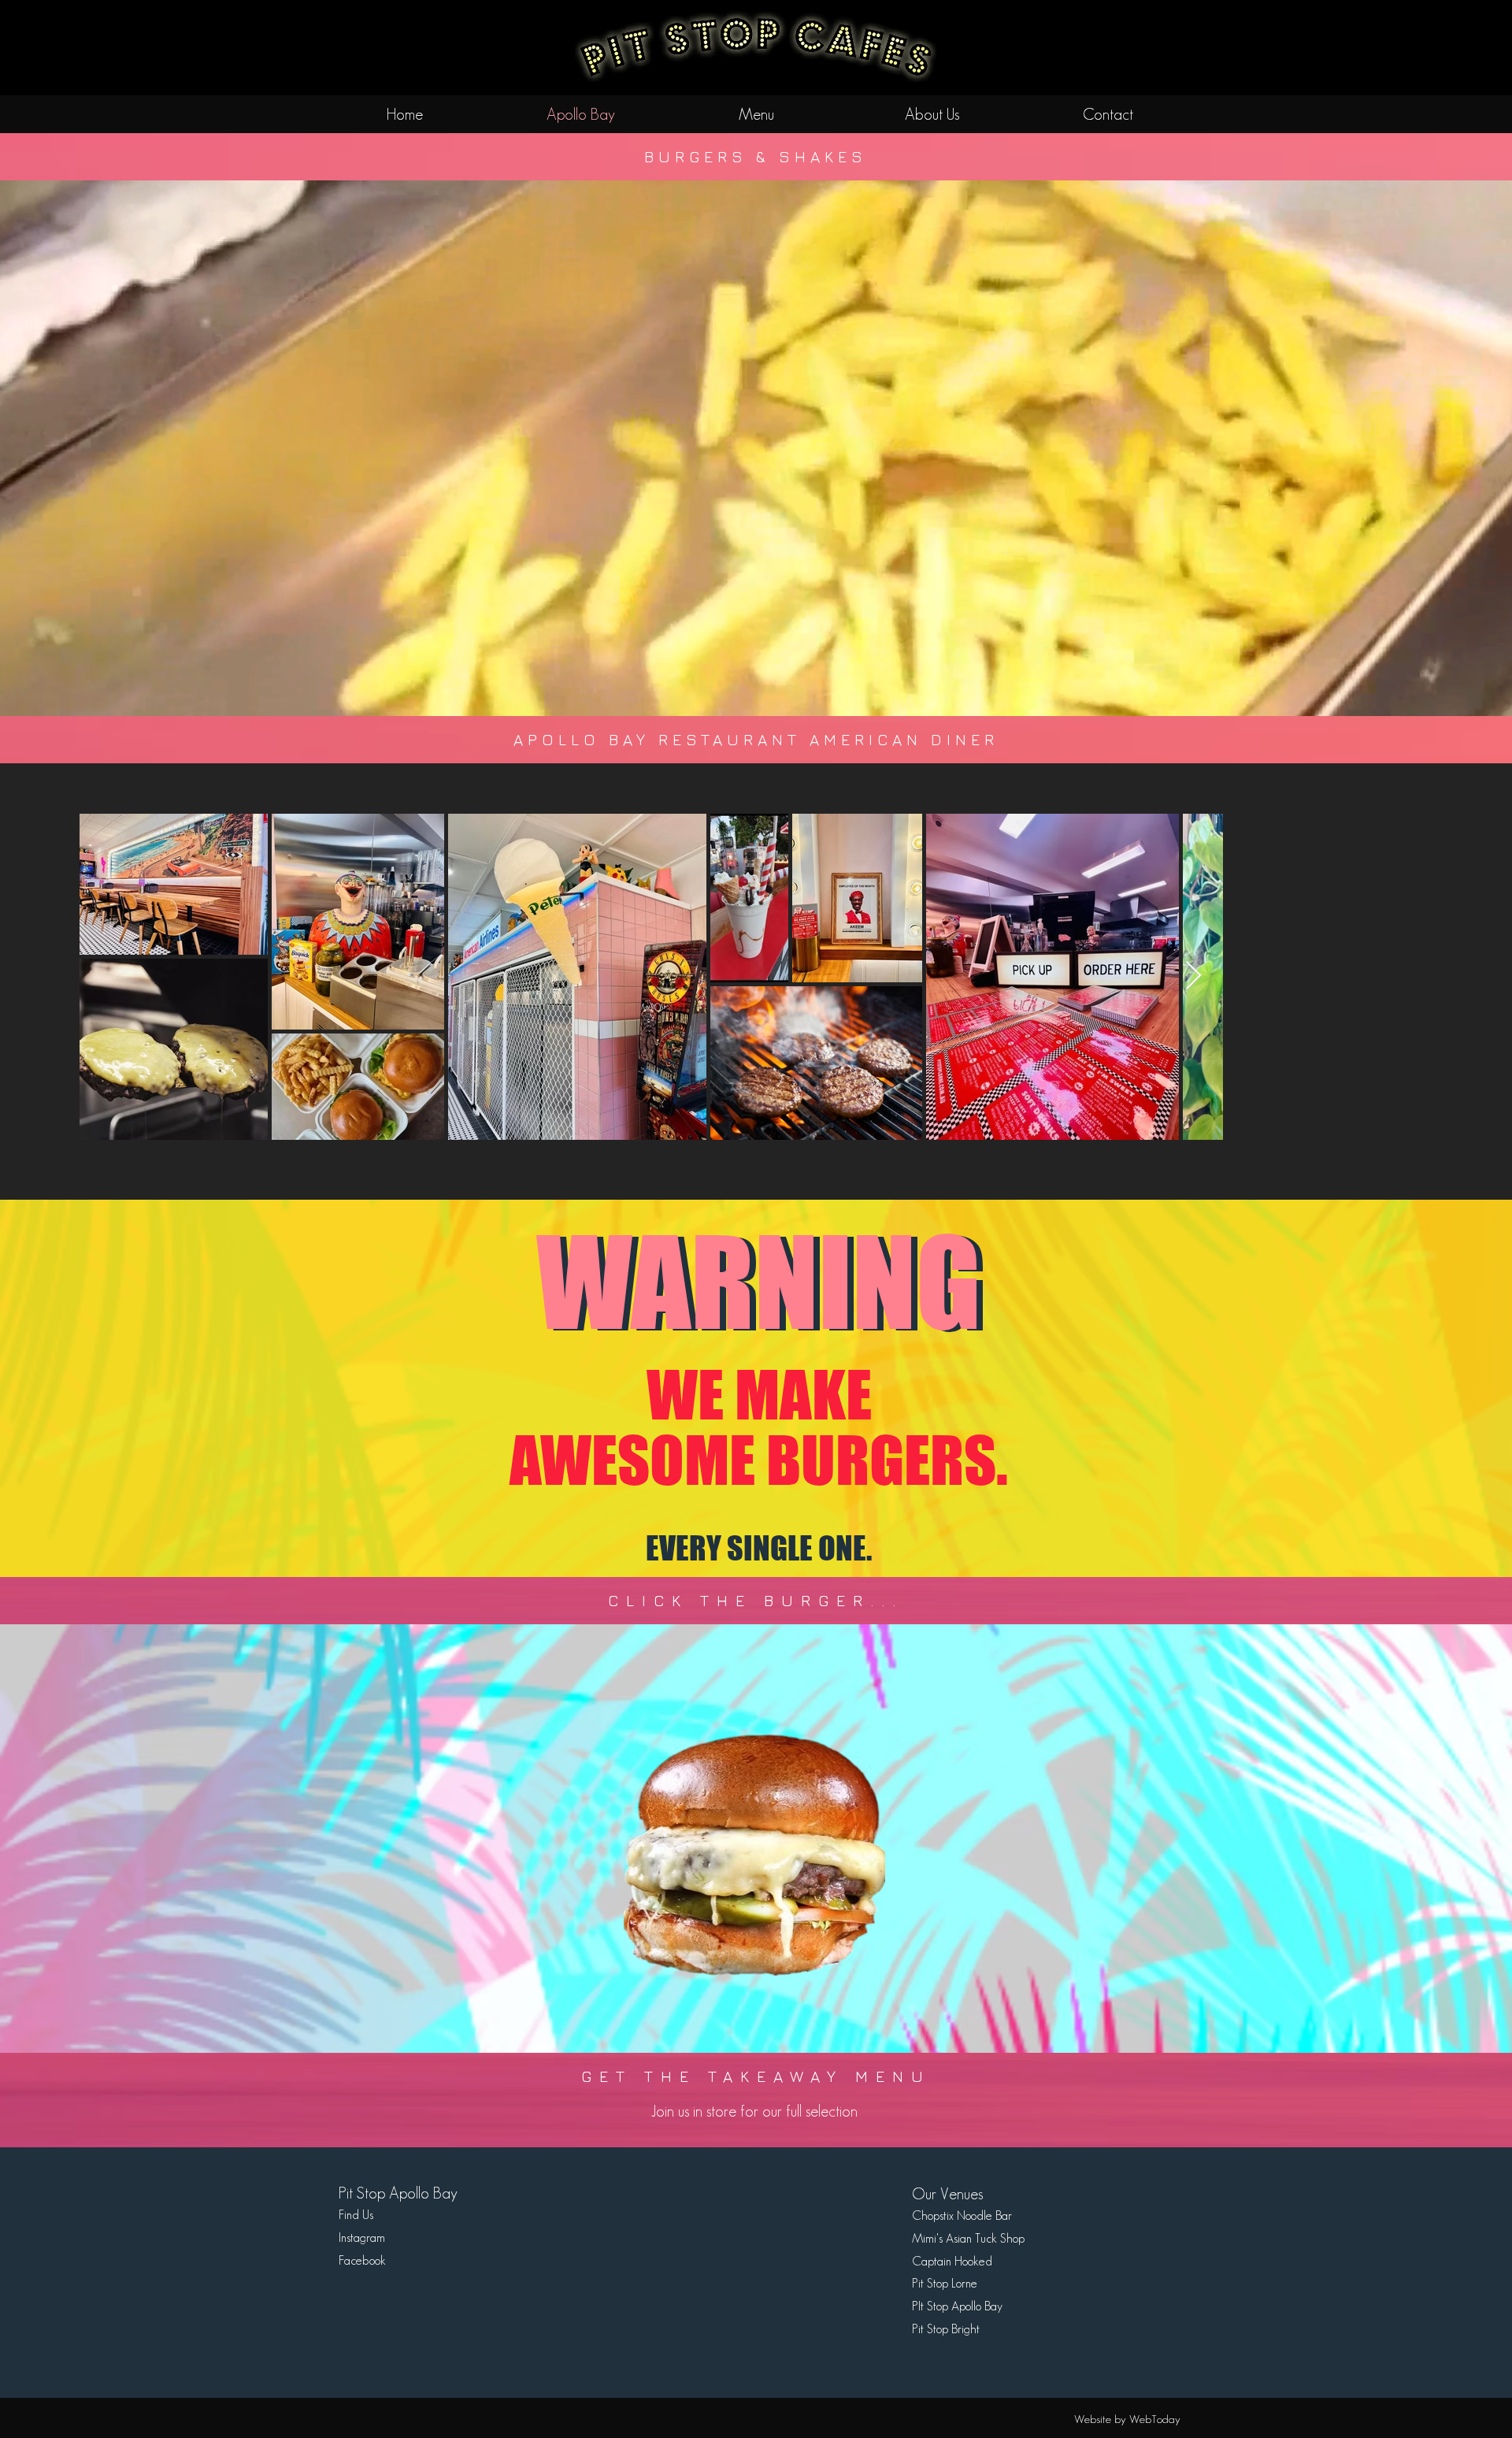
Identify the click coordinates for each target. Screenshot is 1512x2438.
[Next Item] (1193, 976)
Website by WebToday (1127, 2419)
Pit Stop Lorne (945, 2283)
